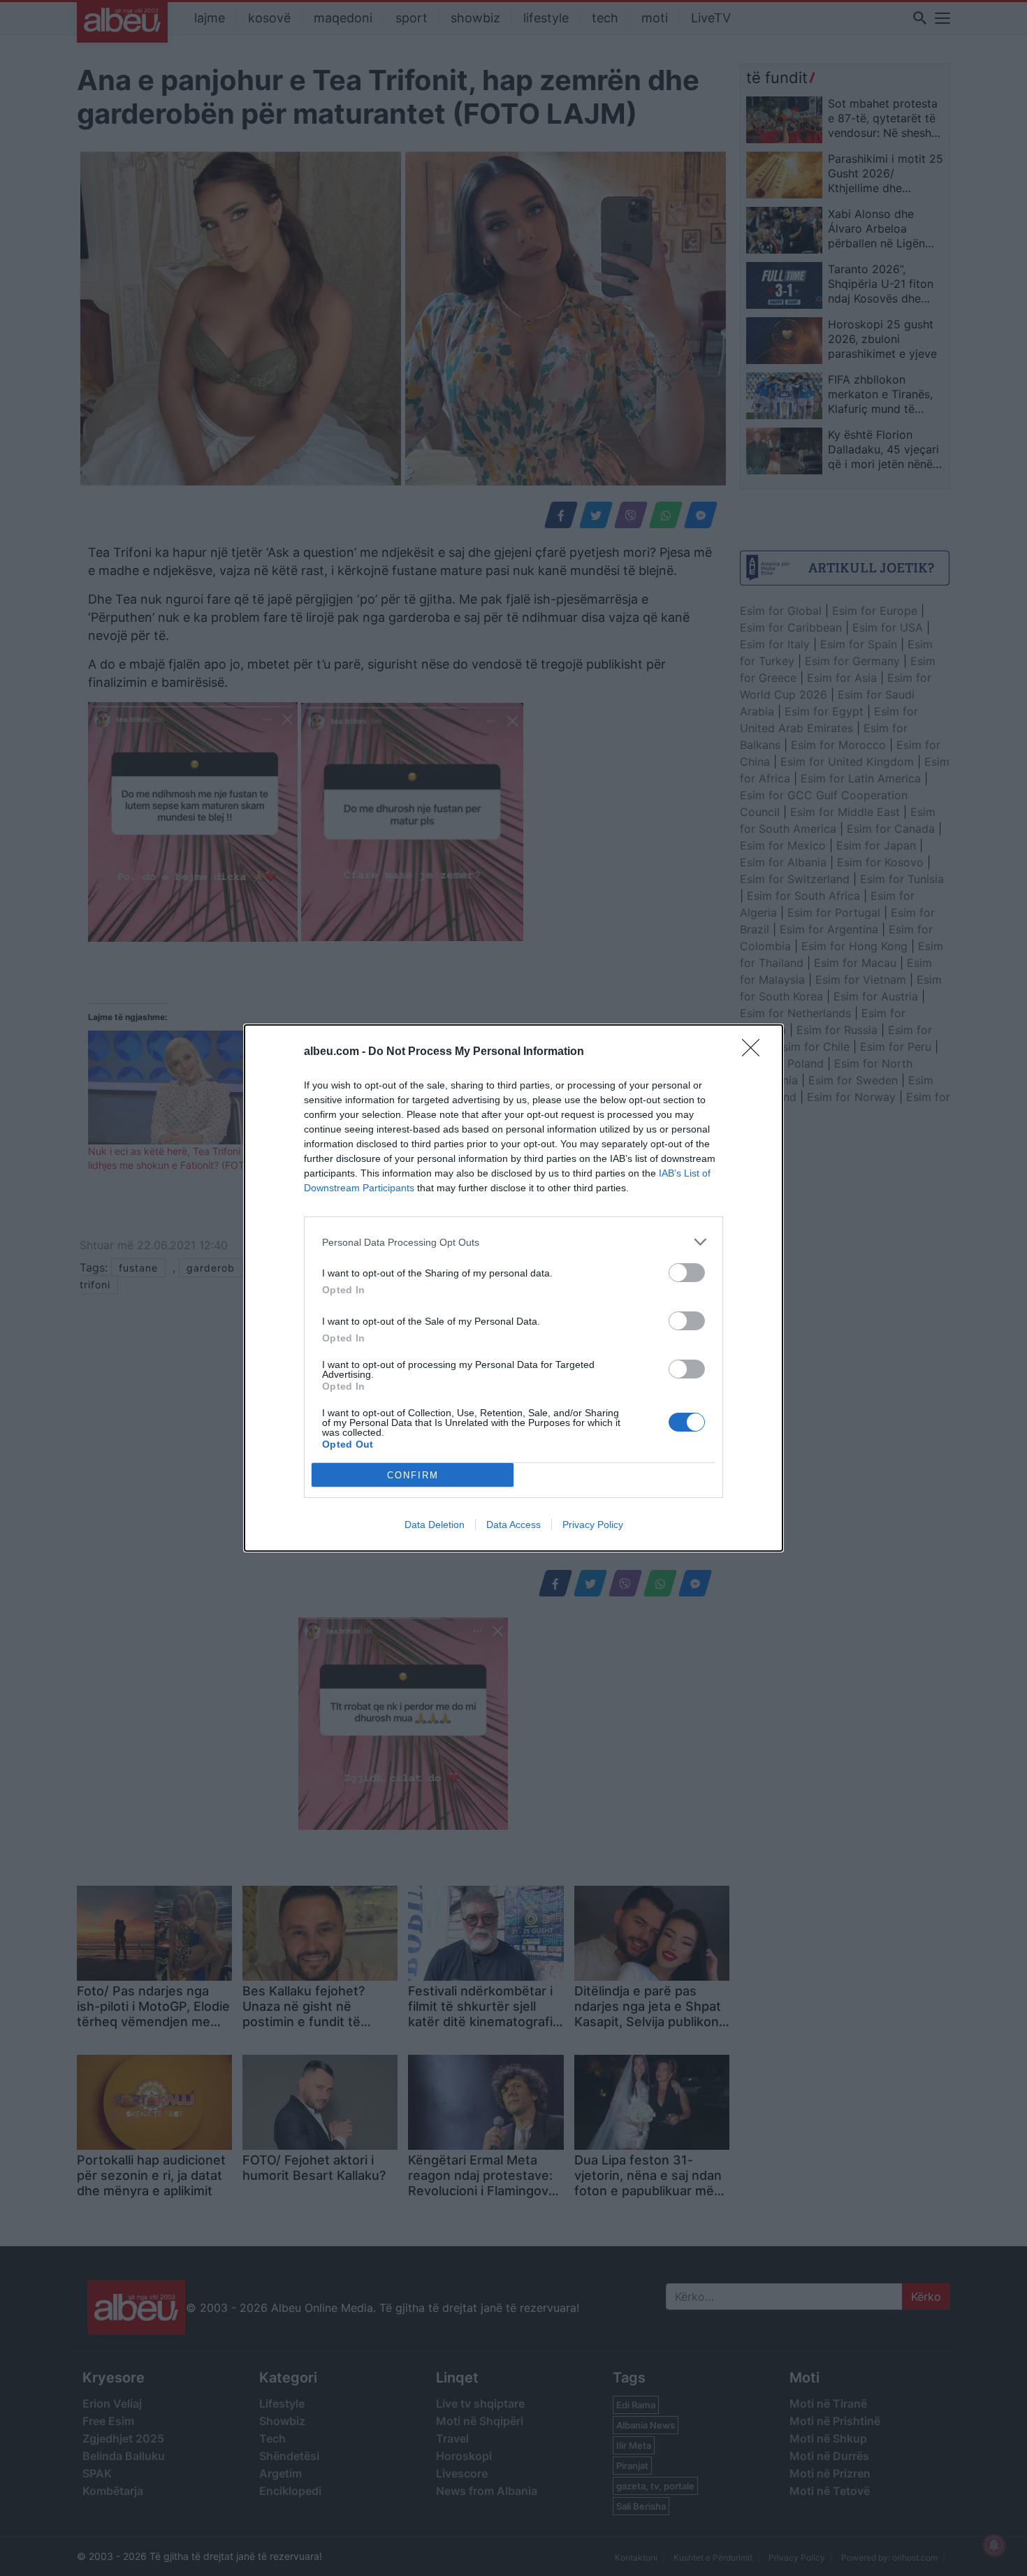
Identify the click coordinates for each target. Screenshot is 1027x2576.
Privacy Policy (593, 1525)
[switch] (687, 1273)
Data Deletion (435, 1525)
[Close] (755, 1052)
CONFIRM (413, 1475)
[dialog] (513, 1288)
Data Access (513, 1525)
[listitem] (513, 1242)
